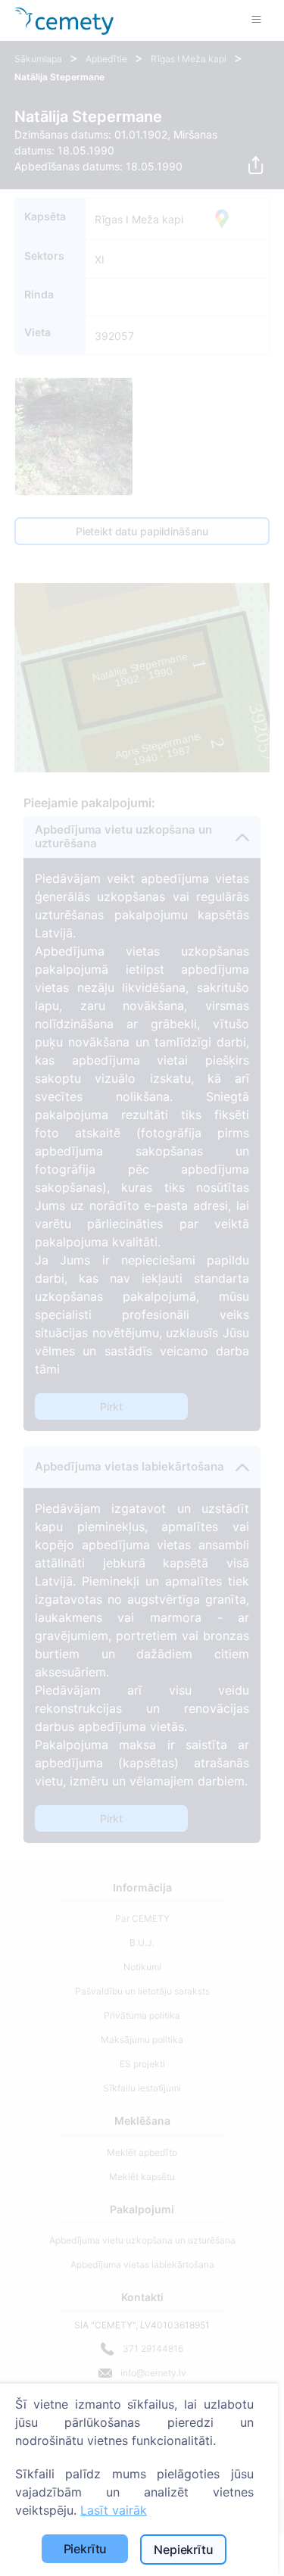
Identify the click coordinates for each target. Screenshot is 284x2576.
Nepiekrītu (183, 2549)
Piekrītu (86, 2549)
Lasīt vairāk (114, 2510)
